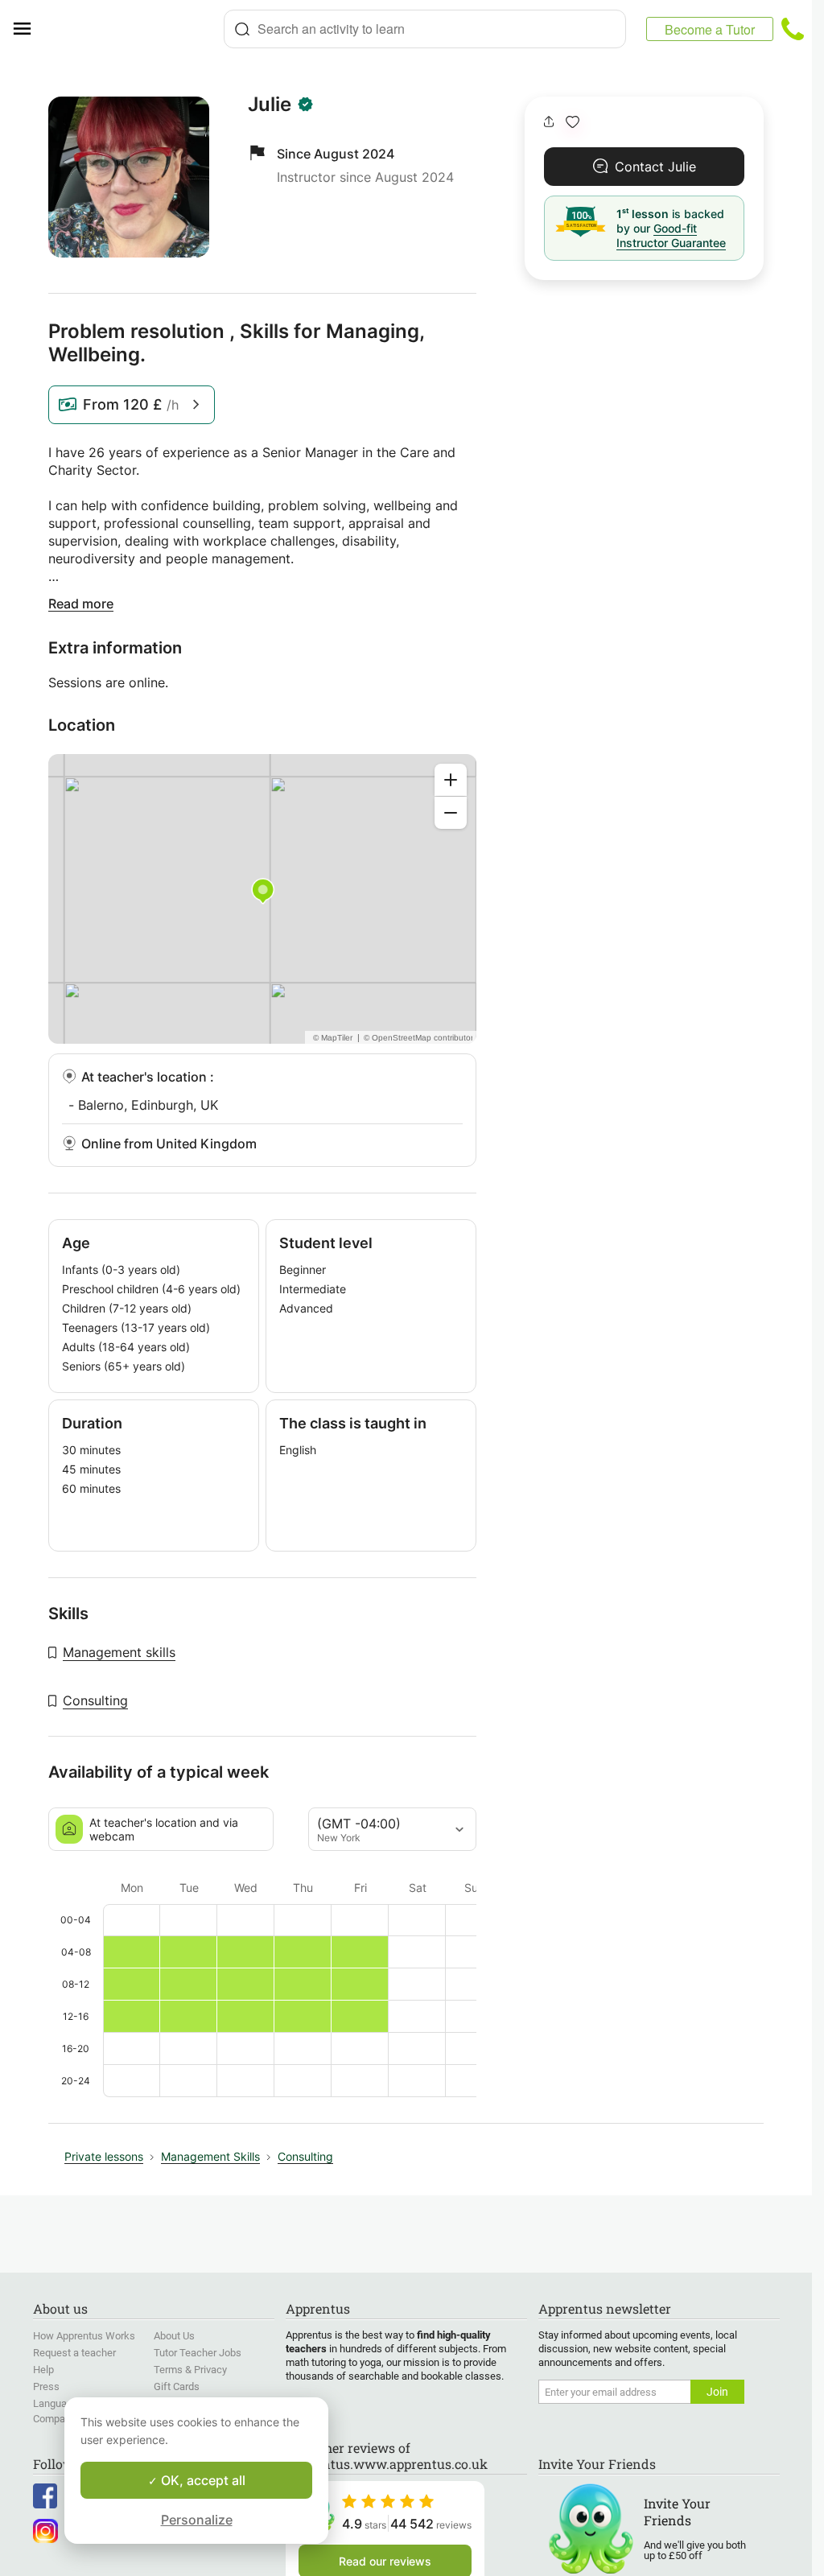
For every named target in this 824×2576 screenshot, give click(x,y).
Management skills (119, 1652)
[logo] (134, 29)
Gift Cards (177, 2386)
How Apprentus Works (84, 2336)
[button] (573, 122)
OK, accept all (202, 2480)
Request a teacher (74, 2353)
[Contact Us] (793, 29)
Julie (270, 105)
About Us (174, 2336)
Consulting (95, 1700)
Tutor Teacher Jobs (198, 2353)
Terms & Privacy (190, 2370)
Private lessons (104, 2156)
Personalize (197, 2520)
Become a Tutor (710, 29)
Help (43, 2370)
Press (46, 2386)
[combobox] (425, 29)
